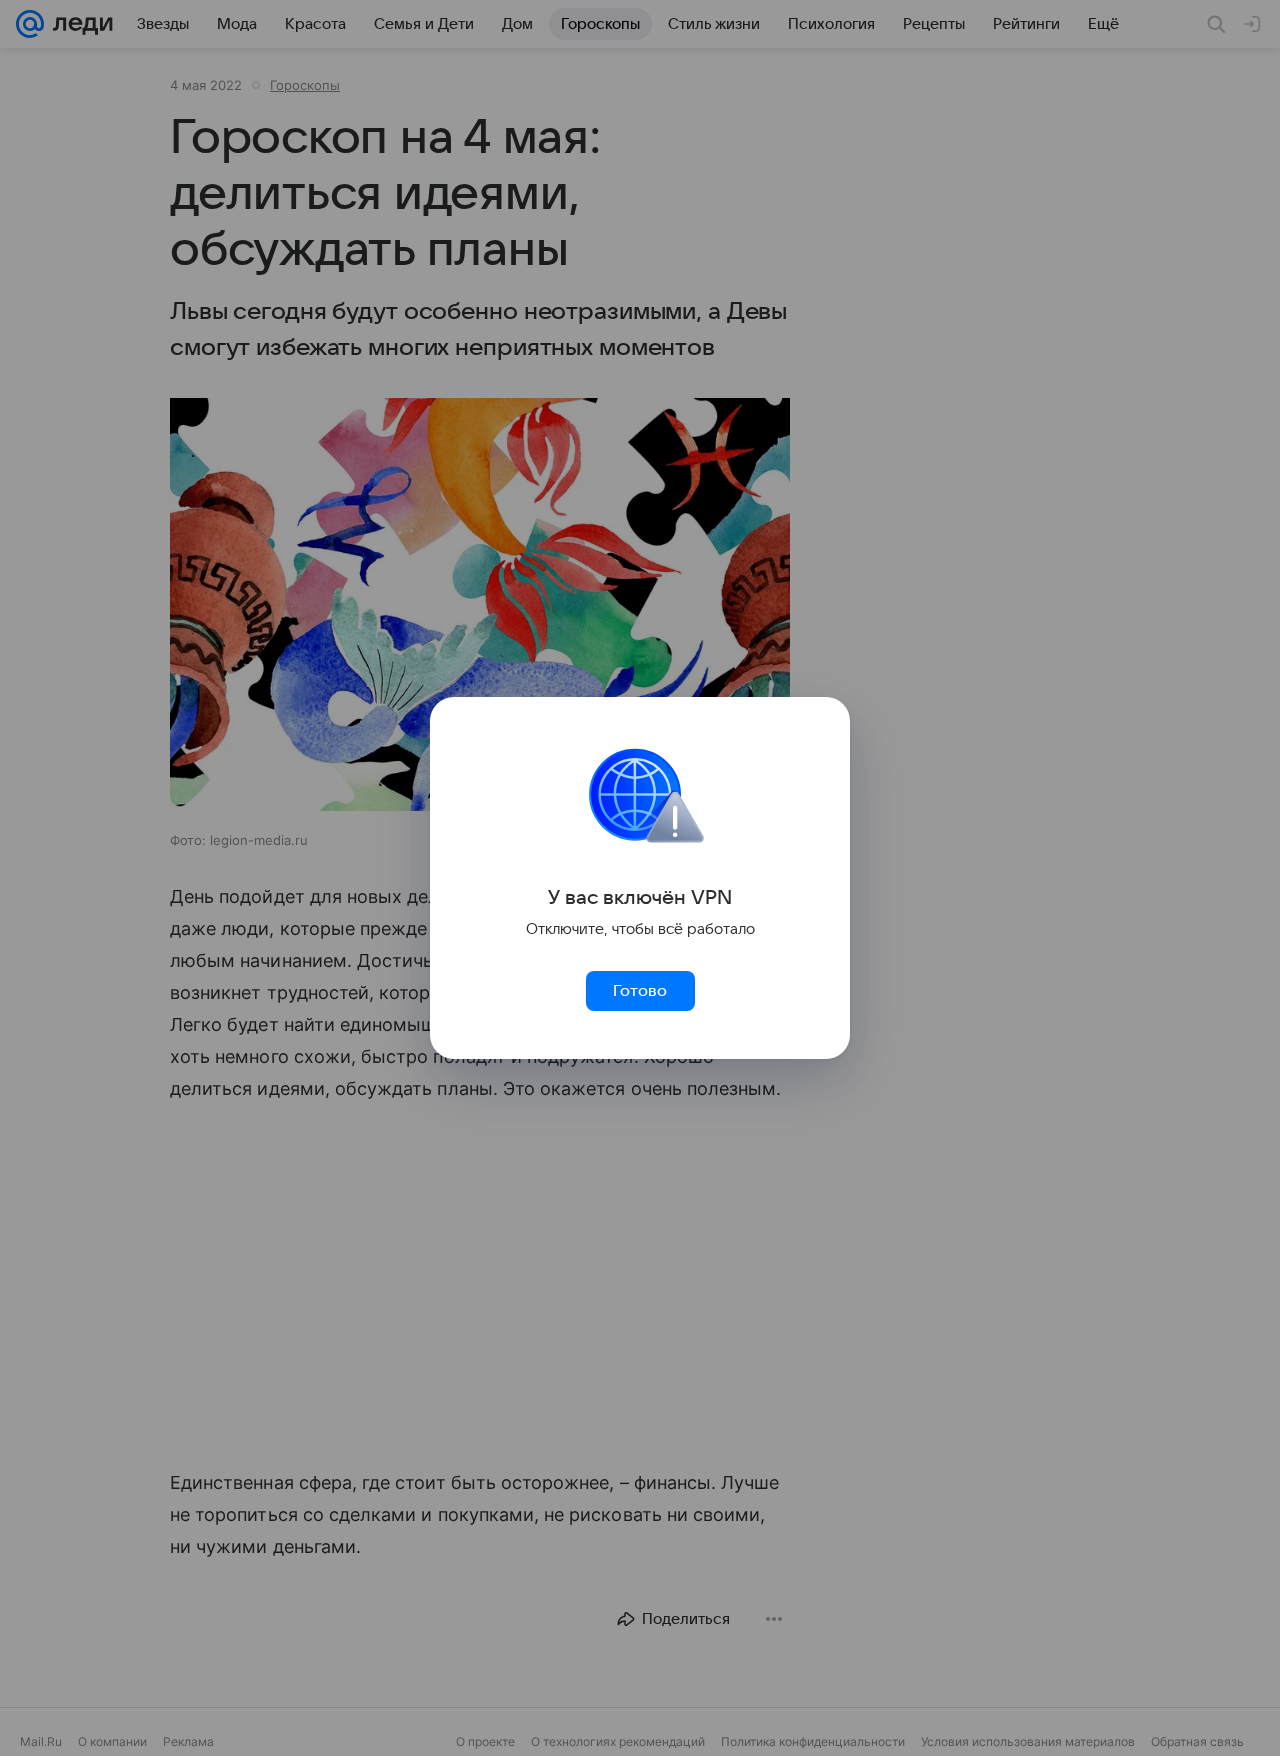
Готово (640, 991)
